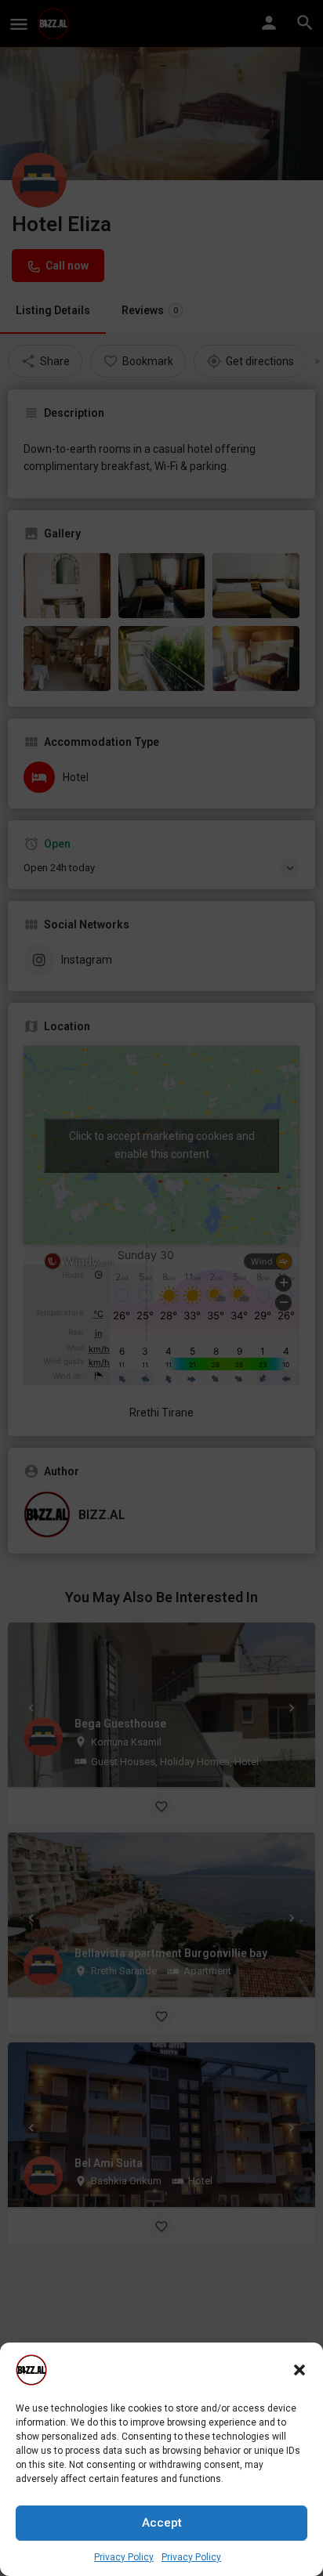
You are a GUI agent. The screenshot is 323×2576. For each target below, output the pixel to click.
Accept (162, 2523)
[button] (299, 2370)
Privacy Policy (124, 2557)
